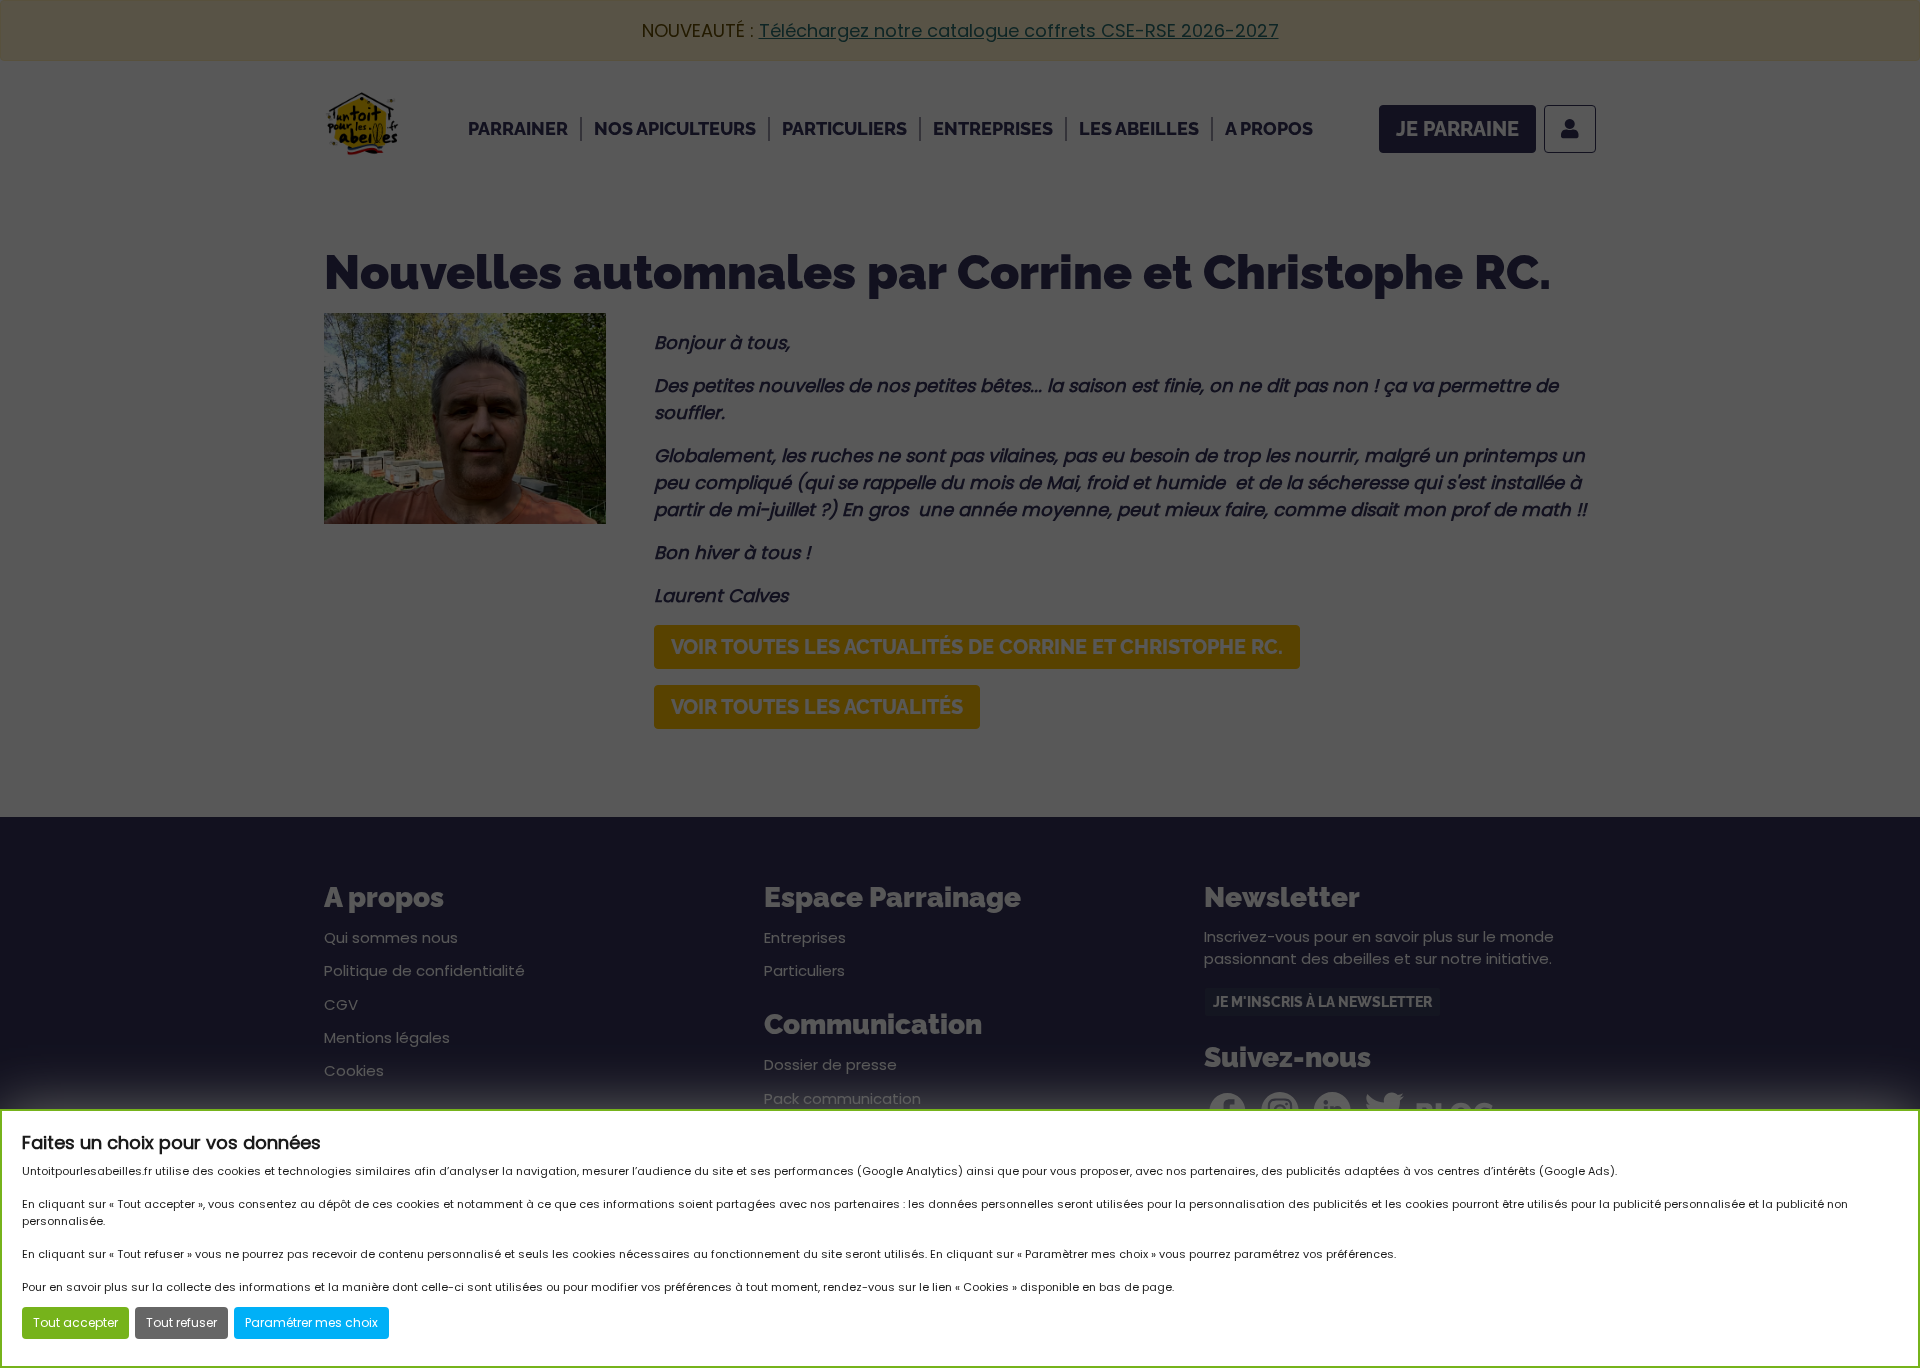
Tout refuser (181, 1322)
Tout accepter (75, 1322)
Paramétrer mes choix (311, 1322)
